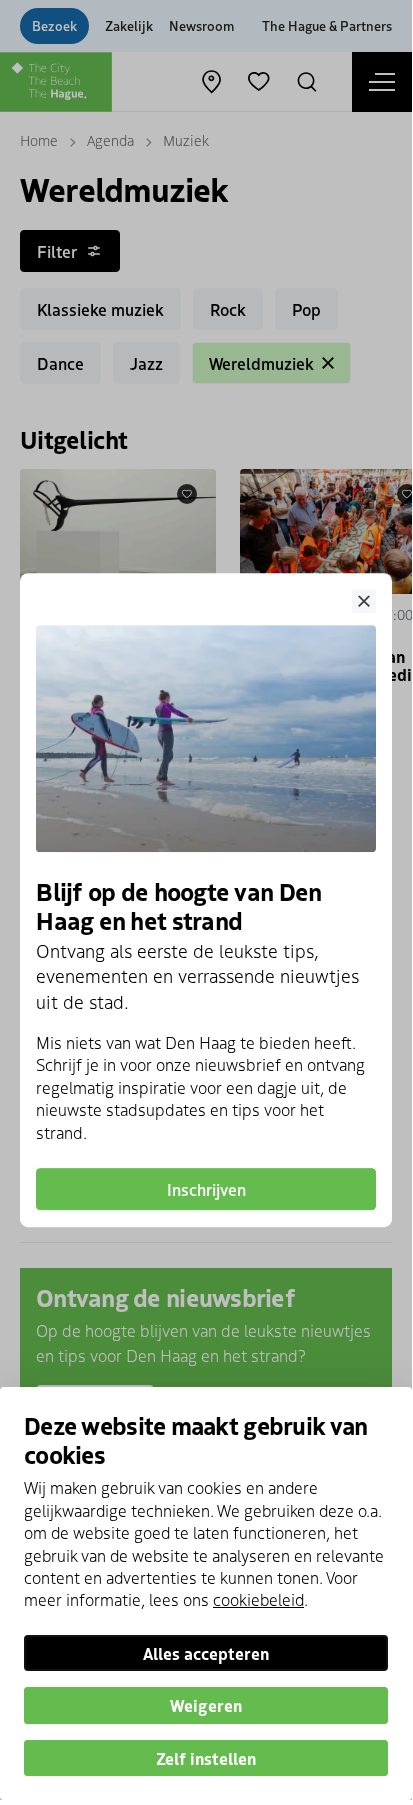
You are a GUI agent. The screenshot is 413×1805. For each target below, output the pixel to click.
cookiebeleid (258, 1599)
